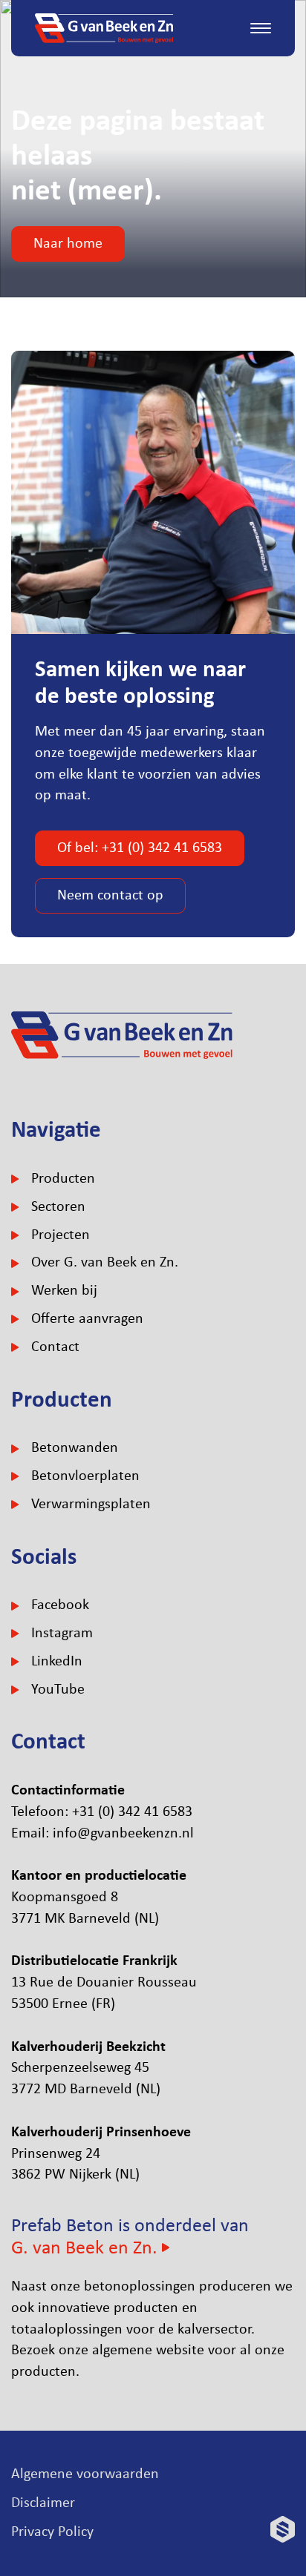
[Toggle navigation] (261, 28)
